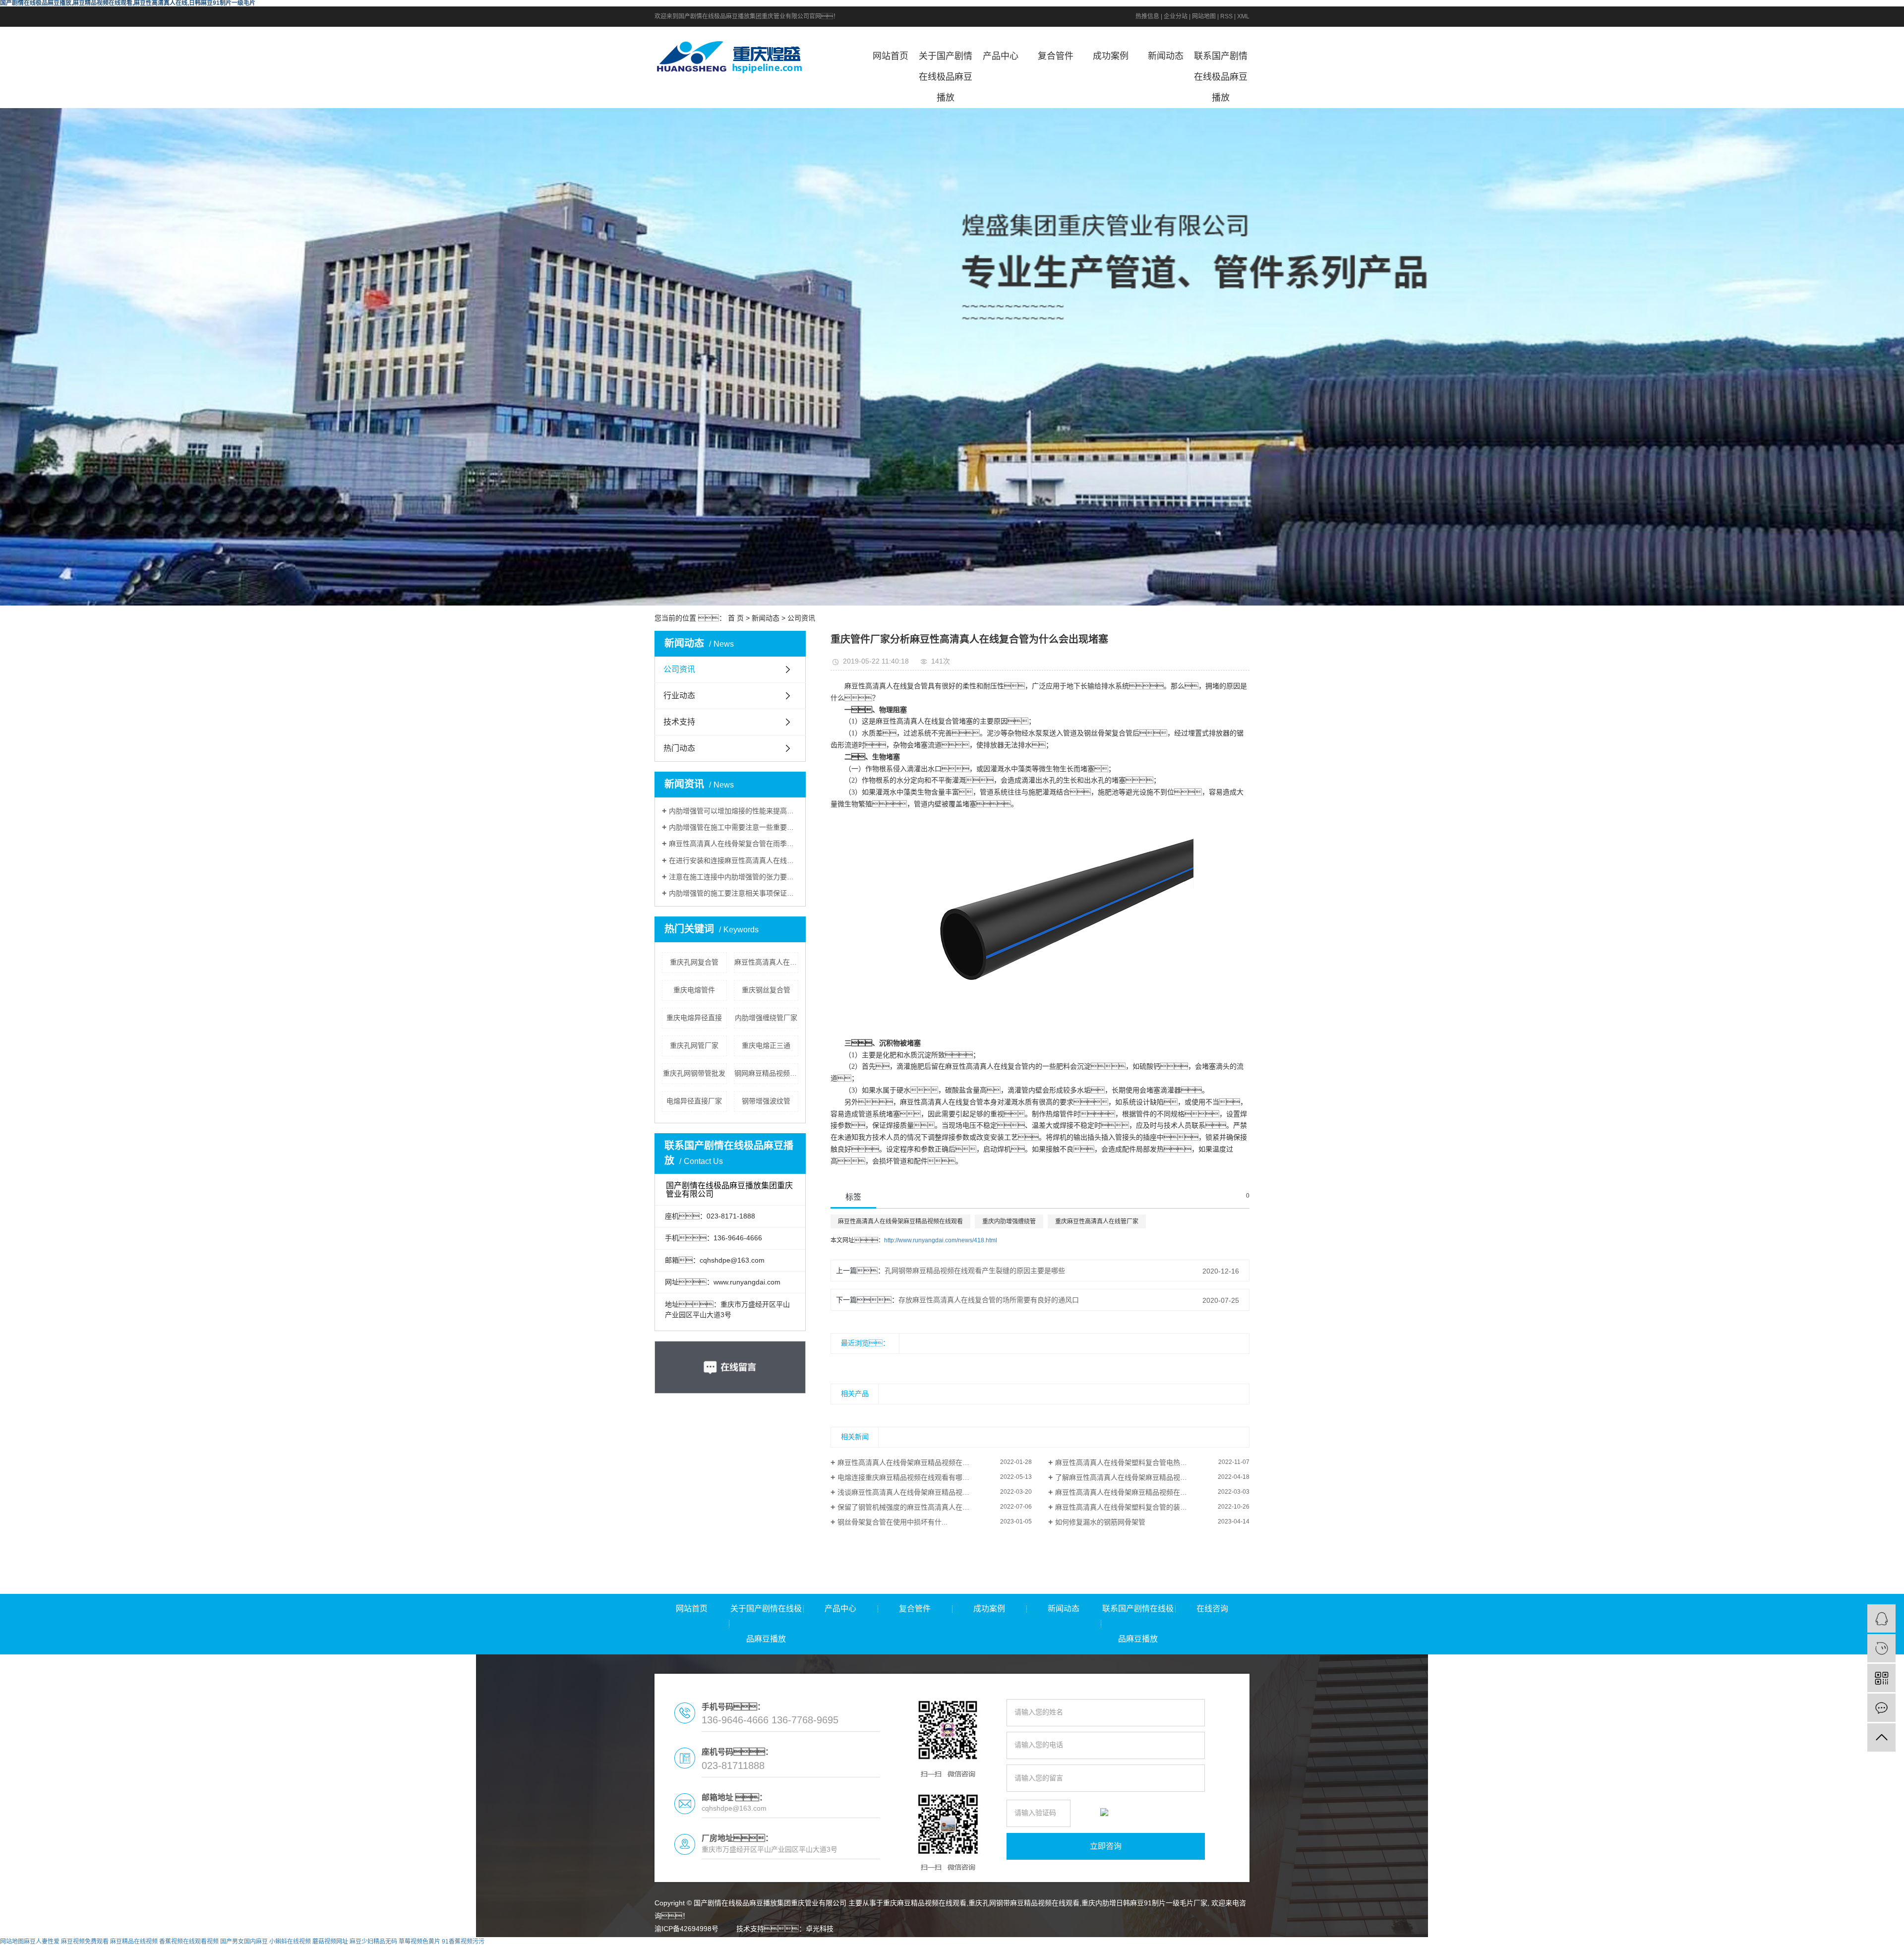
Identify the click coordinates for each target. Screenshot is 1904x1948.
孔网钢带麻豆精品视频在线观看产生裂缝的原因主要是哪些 (975, 1271)
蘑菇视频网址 (330, 1942)
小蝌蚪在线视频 (290, 1942)
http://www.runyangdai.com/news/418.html (941, 1240)
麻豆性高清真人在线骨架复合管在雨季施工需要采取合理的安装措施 (734, 844)
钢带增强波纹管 (766, 1101)
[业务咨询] (1881, 1618)
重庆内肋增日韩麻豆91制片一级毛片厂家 (1144, 1903)
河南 (1217, 1942)
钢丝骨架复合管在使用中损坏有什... (892, 1522)
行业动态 (679, 696)
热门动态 (679, 748)
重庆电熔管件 (694, 990)
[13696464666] (1881, 1648)
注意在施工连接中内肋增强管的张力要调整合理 (734, 877)
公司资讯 (801, 618)
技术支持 (679, 722)
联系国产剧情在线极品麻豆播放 (1221, 77)
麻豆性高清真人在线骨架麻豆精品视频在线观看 (900, 1221)
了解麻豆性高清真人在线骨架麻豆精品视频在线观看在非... (1145, 1477)
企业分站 (1176, 16)
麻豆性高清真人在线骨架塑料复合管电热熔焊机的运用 (1138, 1462)
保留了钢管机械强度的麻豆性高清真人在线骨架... (913, 1507)
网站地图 (1204, 16)
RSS (1226, 16)
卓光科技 (820, 1929)
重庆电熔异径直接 (694, 1018)
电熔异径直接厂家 (694, 1101)
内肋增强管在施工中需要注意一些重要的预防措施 (734, 827)
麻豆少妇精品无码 (373, 1942)
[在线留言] (1881, 1708)
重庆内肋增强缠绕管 (1009, 1221)
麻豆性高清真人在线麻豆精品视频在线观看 (767, 962)
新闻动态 (1166, 56)
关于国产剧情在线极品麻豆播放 (946, 77)
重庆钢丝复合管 (766, 990)
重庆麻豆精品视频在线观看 (925, 1903)
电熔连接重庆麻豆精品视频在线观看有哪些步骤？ (928, 1477)
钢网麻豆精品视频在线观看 (767, 1073)
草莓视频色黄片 (419, 1942)
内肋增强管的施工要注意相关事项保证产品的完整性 (734, 893)
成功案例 (1111, 56)
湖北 (1169, 1942)
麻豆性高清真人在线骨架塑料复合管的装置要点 (1128, 1507)
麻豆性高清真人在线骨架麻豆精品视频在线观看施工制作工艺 (1149, 1492)
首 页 (736, 618)
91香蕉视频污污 (463, 1942)
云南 (1122, 1942)
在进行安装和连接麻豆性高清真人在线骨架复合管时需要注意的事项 (734, 860)
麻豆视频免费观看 (85, 1942)
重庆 (1074, 1942)
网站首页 (891, 56)
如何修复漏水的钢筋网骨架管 (1100, 1522)
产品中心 (1001, 56)
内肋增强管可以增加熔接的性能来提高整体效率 (734, 811)
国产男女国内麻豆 (244, 1942)
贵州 (1106, 1942)
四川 (1090, 1942)
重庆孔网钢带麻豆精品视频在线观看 (1024, 1903)
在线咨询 (1212, 1609)
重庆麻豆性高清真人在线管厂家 (1097, 1221)
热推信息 (1147, 16)
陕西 (1201, 1942)
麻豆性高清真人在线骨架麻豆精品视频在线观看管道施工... (927, 1462)
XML (1243, 16)
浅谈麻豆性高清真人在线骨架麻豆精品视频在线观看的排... (927, 1492)
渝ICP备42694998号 (686, 1929)
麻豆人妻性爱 (42, 1942)
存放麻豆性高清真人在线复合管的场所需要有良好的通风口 (989, 1300)
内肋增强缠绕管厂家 (766, 1018)
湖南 (1153, 1942)
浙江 (1137, 1942)
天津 (1185, 1942)
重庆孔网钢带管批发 (694, 1073)
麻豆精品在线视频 (134, 1942)
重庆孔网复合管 (694, 962)
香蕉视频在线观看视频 (189, 1942)
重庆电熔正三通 (766, 1045)
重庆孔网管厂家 (694, 1045)
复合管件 (1056, 56)
